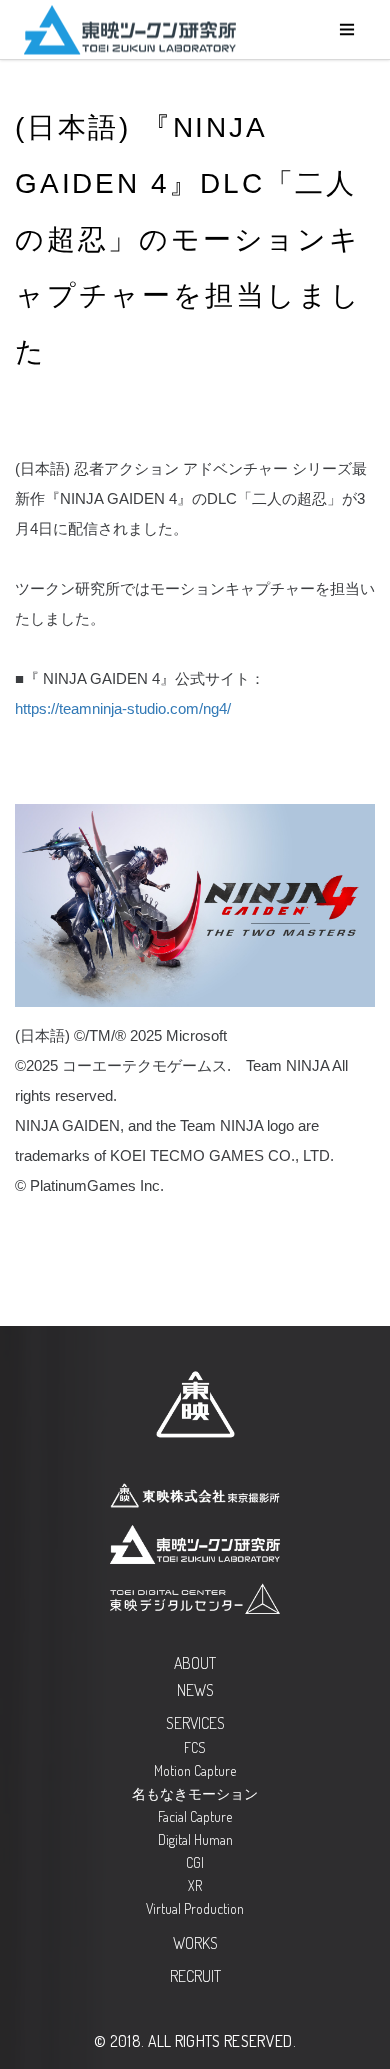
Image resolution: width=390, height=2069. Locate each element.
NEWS (195, 1690)
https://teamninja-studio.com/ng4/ (123, 708)
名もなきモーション (195, 1793)
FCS (195, 1747)
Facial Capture (195, 1816)
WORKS (195, 1943)
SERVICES (195, 1723)
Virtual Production (195, 1908)
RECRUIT (195, 1976)
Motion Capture (195, 1770)
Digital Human (195, 1839)
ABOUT (195, 1663)
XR (195, 1885)
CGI (195, 1862)
